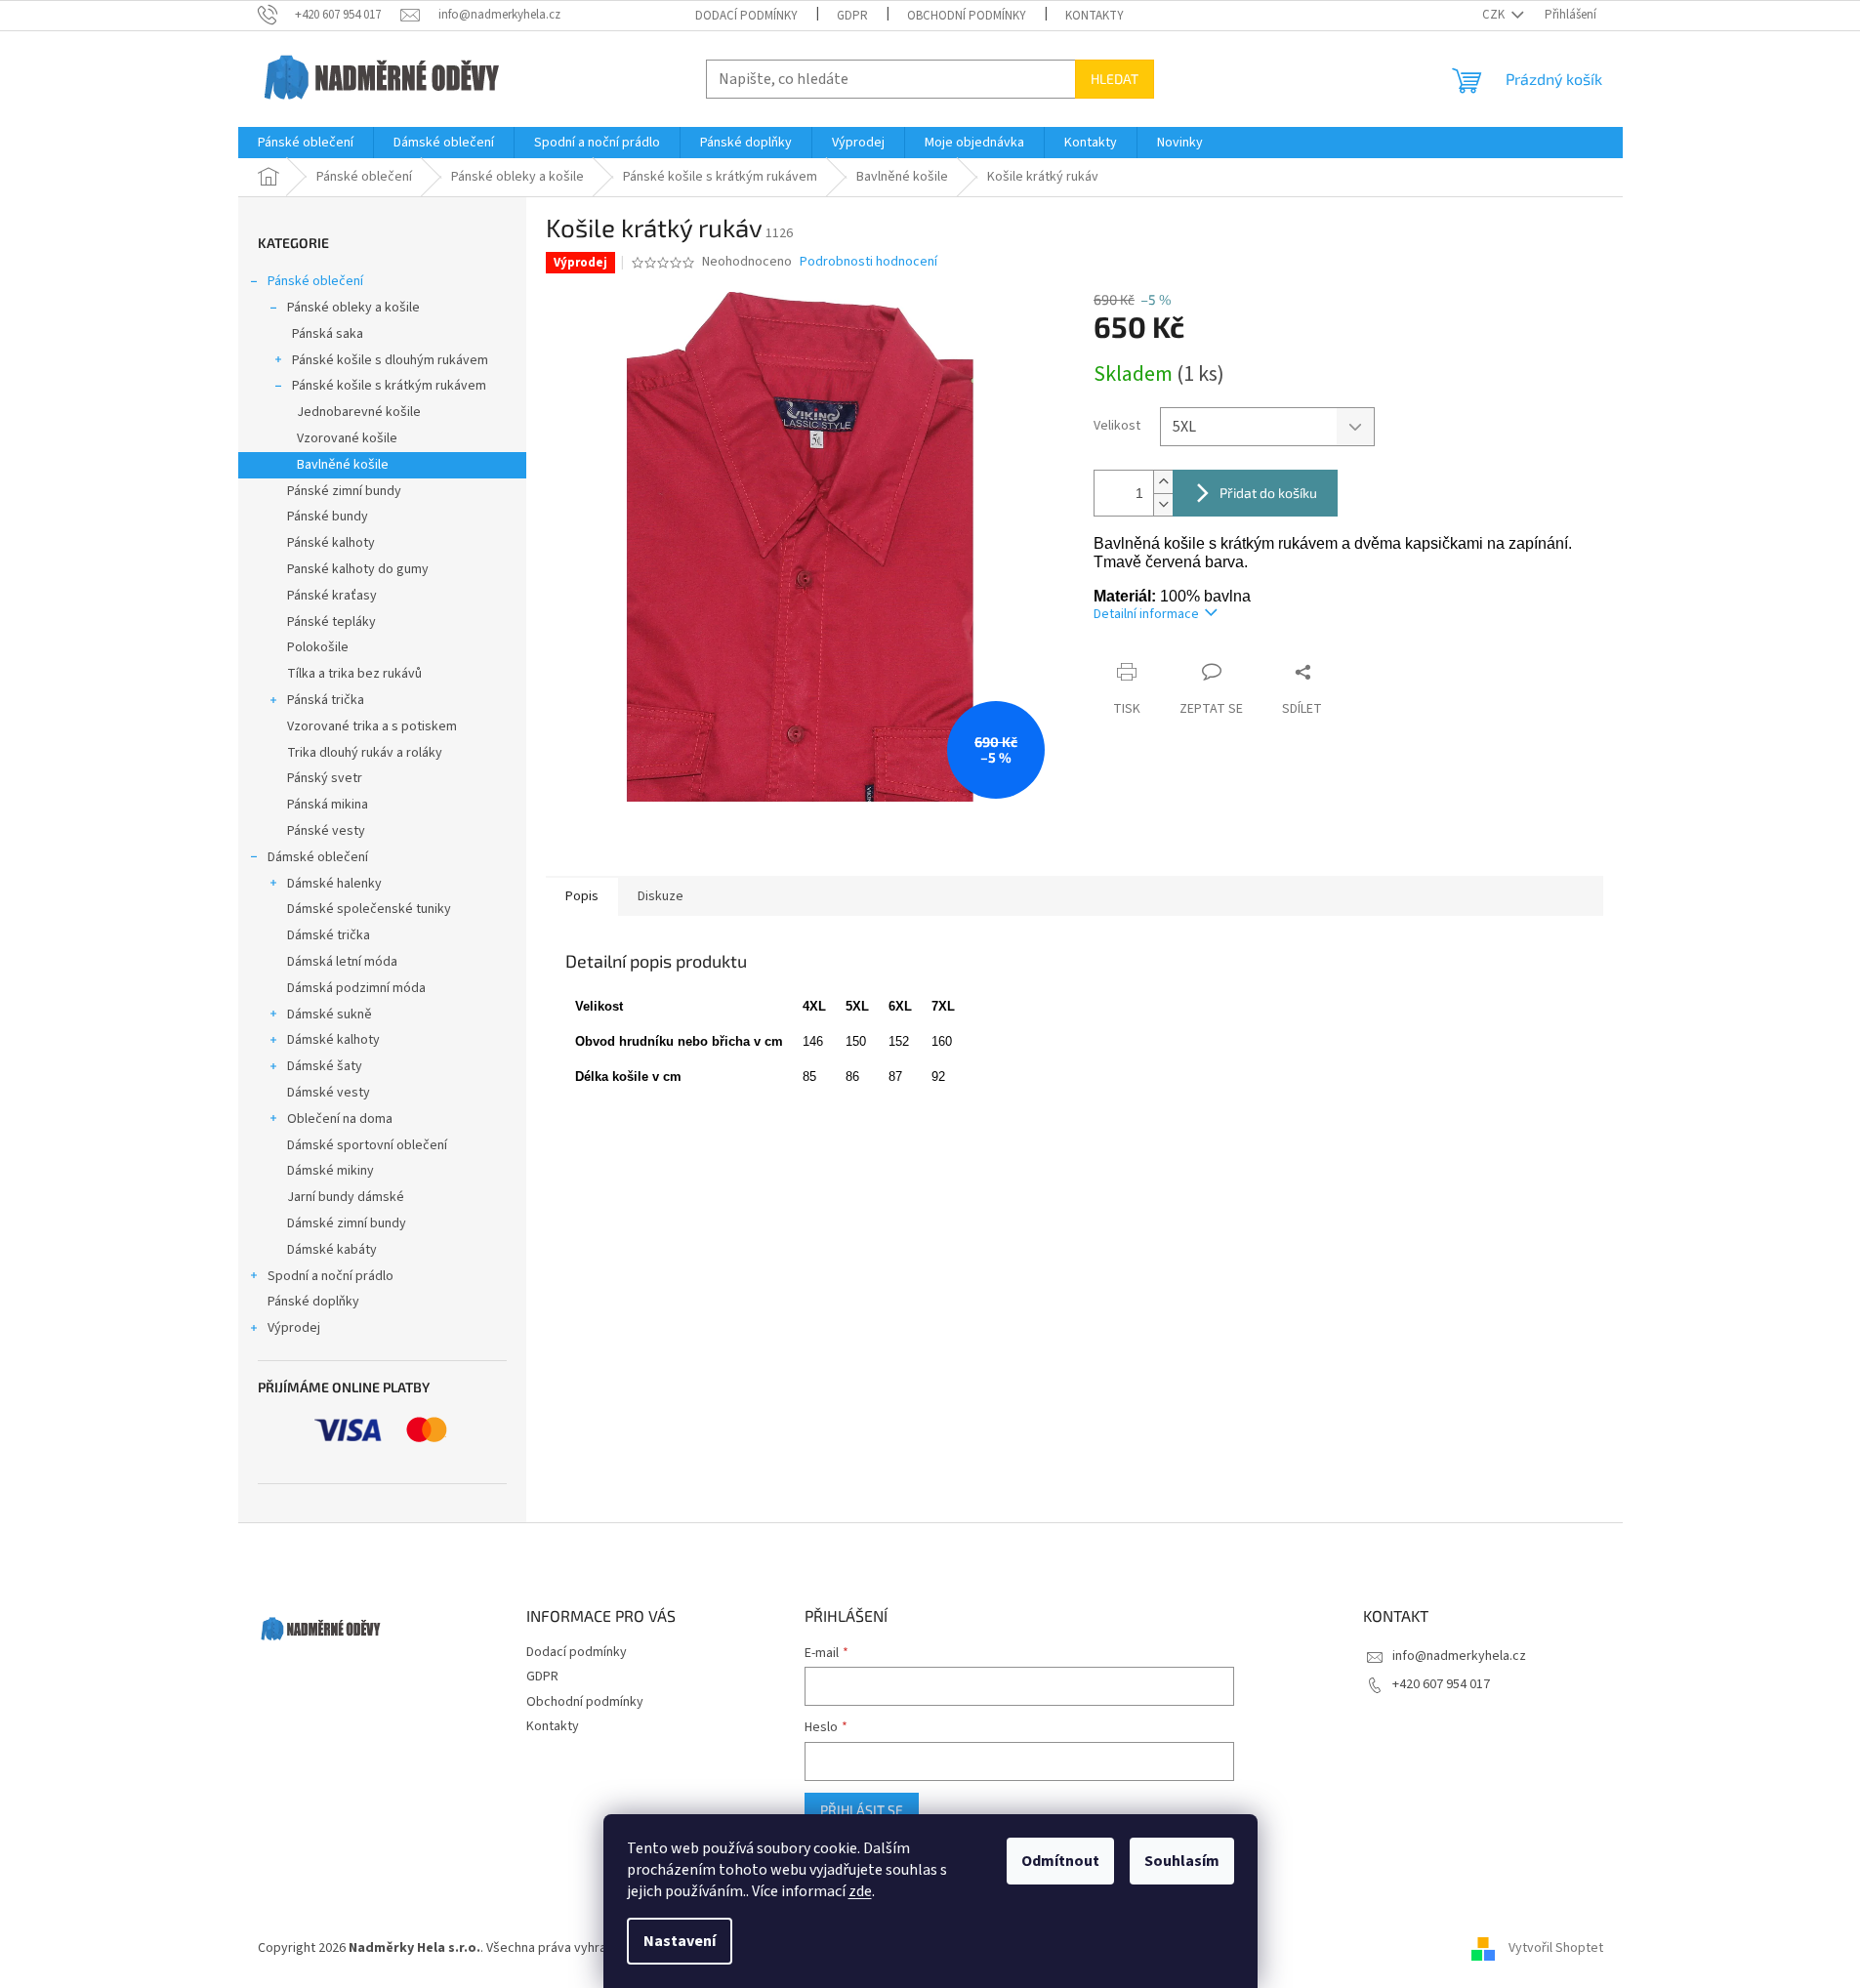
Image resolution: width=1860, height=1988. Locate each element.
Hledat (1115, 79)
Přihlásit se (862, 1810)
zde (860, 1891)
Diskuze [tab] (661, 896)
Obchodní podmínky (967, 16)
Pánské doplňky (313, 1302)
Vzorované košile (347, 438)
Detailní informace (1146, 614)
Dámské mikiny (331, 1171)
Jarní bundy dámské (346, 1197)
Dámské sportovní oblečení (367, 1145)
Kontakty (1095, 16)
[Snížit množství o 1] (1163, 504)
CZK (1495, 15)
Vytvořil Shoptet (1556, 1948)
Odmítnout (1060, 1861)
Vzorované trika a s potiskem (372, 726)
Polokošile (318, 647)
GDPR (852, 16)
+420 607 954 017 (1441, 1684)
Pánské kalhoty (331, 543)
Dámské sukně (330, 1015)
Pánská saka (328, 334)
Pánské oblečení (315, 281)
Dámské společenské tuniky (369, 909)
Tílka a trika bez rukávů (354, 674)
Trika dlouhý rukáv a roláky (365, 753)
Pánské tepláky (331, 622)
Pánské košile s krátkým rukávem (389, 386)
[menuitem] (306, 143)
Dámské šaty (325, 1066)
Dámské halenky (334, 884)
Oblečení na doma (340, 1119)
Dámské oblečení (318, 857)
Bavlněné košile (343, 465)
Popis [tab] (582, 896)
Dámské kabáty (332, 1250)
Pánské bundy (328, 517)
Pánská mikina (328, 805)
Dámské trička (329, 935)
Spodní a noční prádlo (331, 1276)
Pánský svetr (325, 778)
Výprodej (294, 1328)
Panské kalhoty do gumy (358, 569)
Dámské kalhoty (333, 1040)
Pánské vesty (326, 831)
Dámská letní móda (342, 962)
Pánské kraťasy (332, 596)
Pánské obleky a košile (353, 308)
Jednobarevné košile (359, 412)
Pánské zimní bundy (344, 491)
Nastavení (680, 1941)
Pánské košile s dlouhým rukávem (390, 360)
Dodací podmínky (746, 16)
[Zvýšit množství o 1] (1163, 482)
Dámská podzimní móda (356, 988)
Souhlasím (1182, 1861)
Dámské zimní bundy (347, 1223)
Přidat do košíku (1268, 493)
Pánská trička (326, 700)
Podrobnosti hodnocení (868, 262)
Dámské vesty (329, 1093)
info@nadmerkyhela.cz (1459, 1656)
